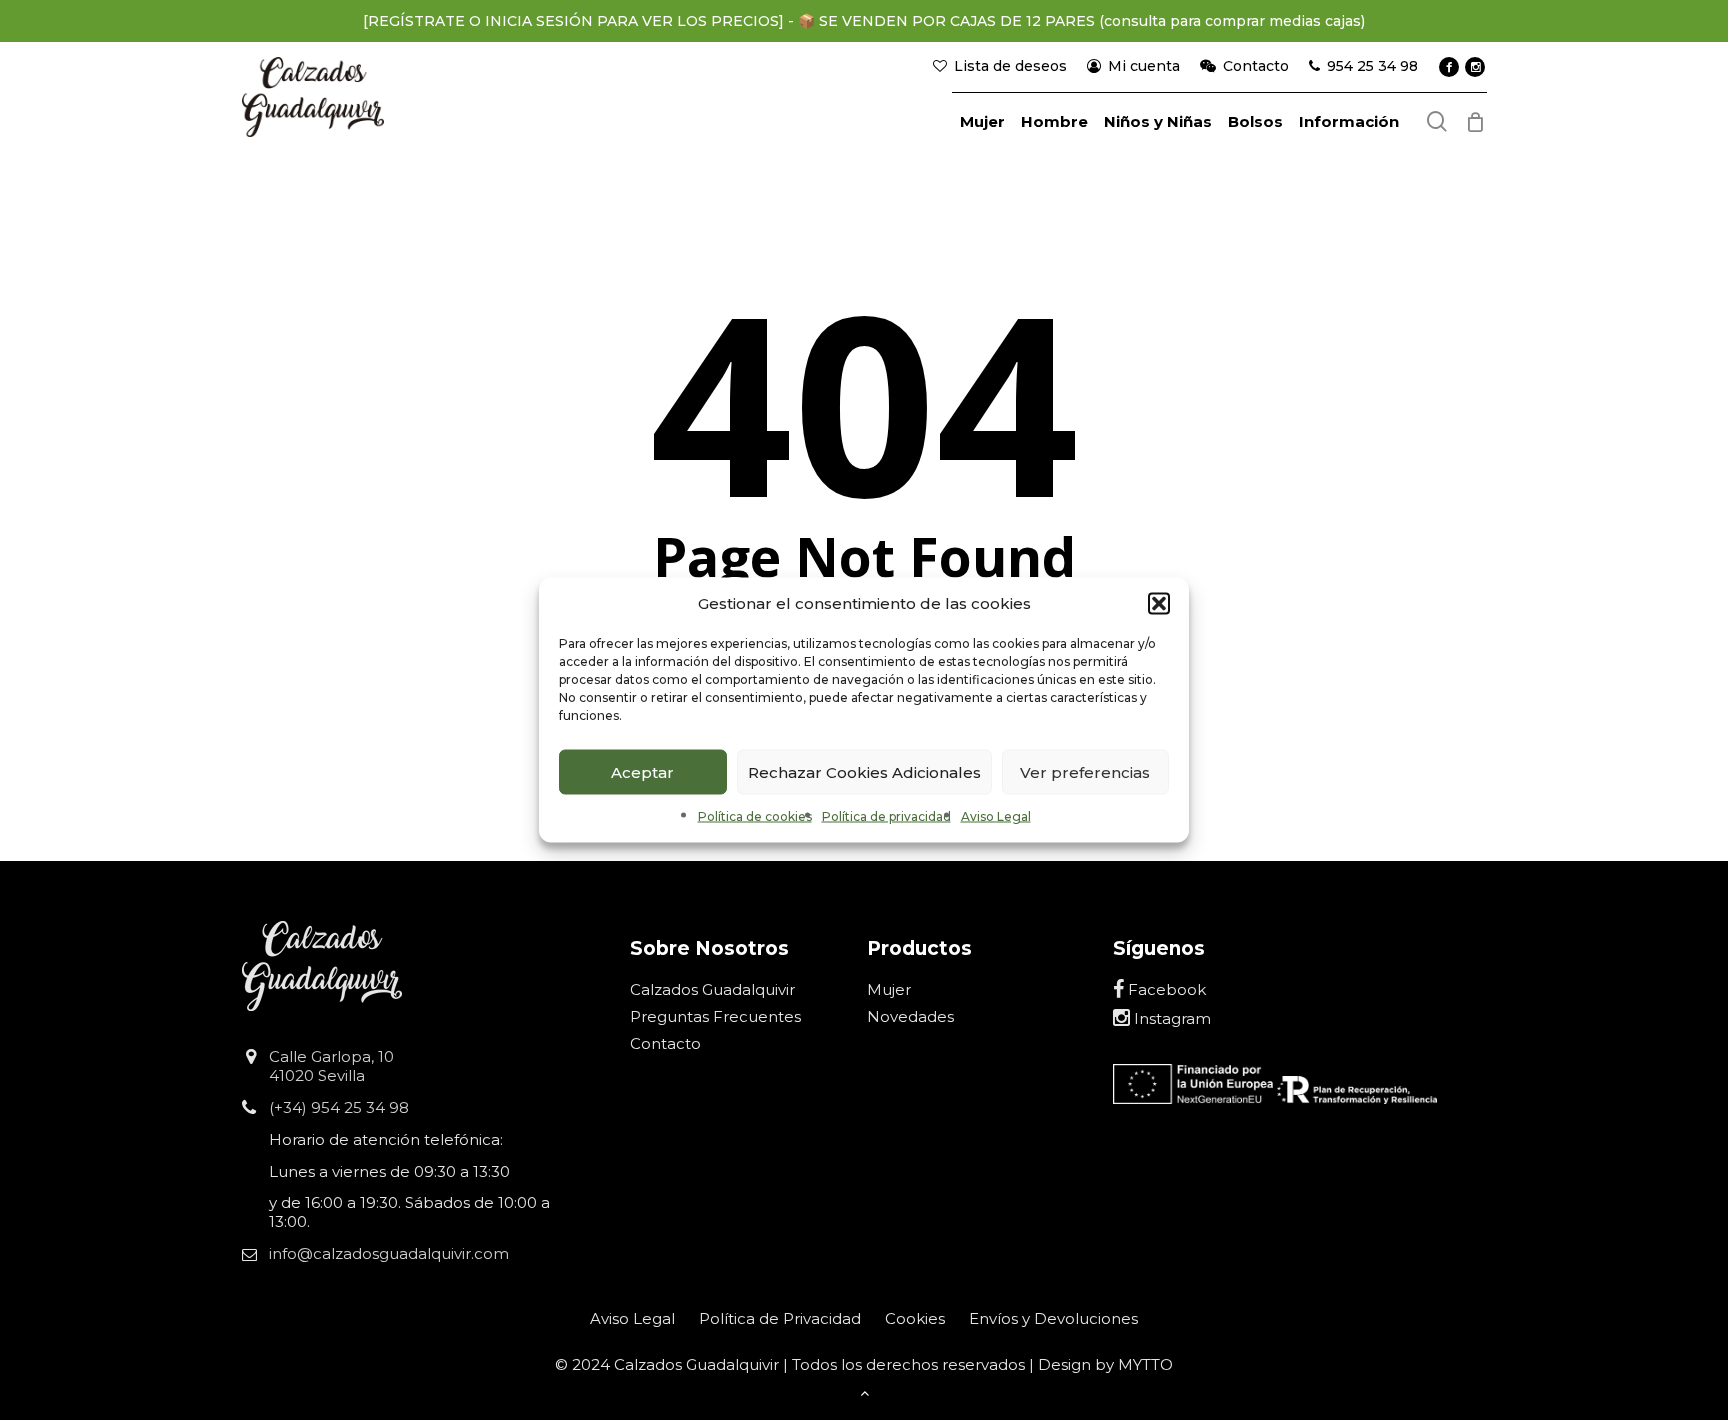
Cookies (915, 1318)
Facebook (1165, 989)
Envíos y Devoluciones (1053, 1318)
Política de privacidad (886, 816)
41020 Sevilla (317, 1075)
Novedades (910, 1016)
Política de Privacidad (780, 1318)
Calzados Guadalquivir (712, 989)
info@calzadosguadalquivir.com (389, 1253)
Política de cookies (755, 816)
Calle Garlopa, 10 (331, 1056)
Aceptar (642, 771)
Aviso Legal (996, 816)
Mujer (889, 989)
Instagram (1170, 1018)
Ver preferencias (1085, 771)
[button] (1159, 604)
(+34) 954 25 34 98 (339, 1107)
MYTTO (1145, 1364)
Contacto (665, 1043)
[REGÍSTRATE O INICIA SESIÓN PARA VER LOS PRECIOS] (573, 21)
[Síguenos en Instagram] (1475, 67)
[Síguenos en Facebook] (1449, 67)
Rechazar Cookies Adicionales (864, 771)
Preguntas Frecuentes (715, 1016)
